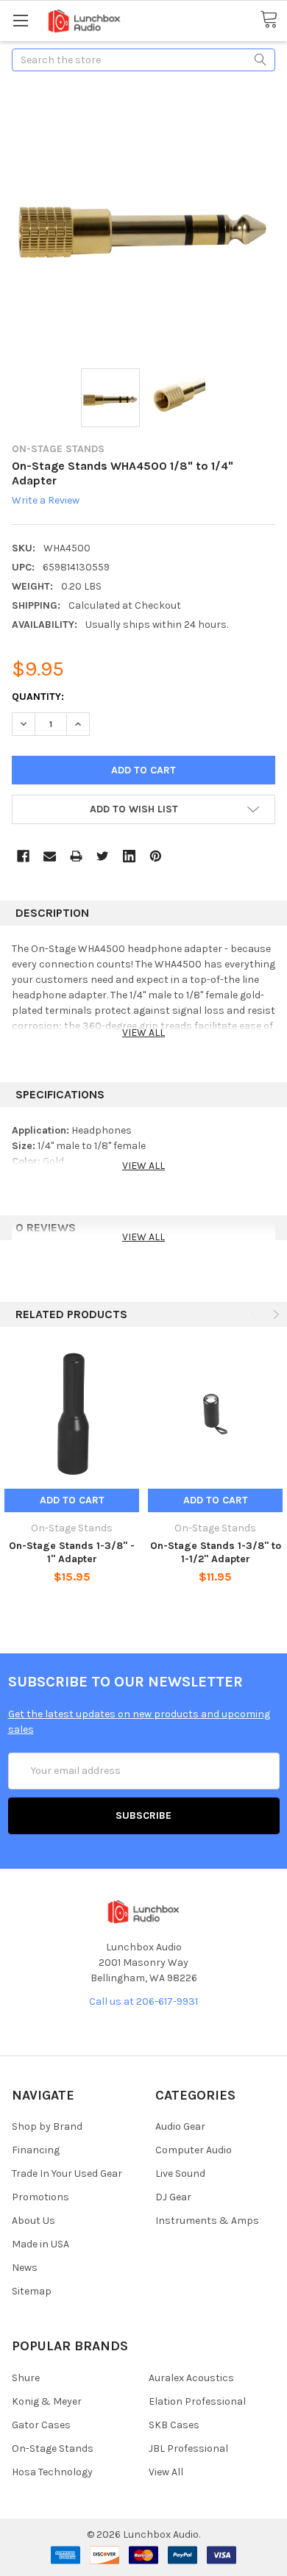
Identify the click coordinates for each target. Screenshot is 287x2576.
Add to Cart (72, 1500)
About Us (33, 2221)
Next (274, 1314)
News (25, 2268)
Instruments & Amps (207, 2221)
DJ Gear (173, 2197)
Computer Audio (194, 2150)
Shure (26, 2378)
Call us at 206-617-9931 (143, 2001)
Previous (255, 1314)
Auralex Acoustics (191, 2378)
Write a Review (46, 501)
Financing (36, 2150)
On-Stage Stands (53, 2448)
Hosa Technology (52, 2472)
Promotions (40, 2197)
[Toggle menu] (20, 20)
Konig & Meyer (47, 2401)
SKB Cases (174, 2425)
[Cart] (273, 20)
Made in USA (40, 2244)
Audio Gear (180, 2126)
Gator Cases (41, 2425)
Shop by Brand (47, 2126)
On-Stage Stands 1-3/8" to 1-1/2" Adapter (216, 1552)
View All (166, 2472)
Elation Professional (197, 2401)
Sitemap (32, 2291)
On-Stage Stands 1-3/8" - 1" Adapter (72, 1552)
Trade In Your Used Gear (67, 2173)
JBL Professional (188, 2448)
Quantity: (38, 697)
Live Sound (180, 2173)
